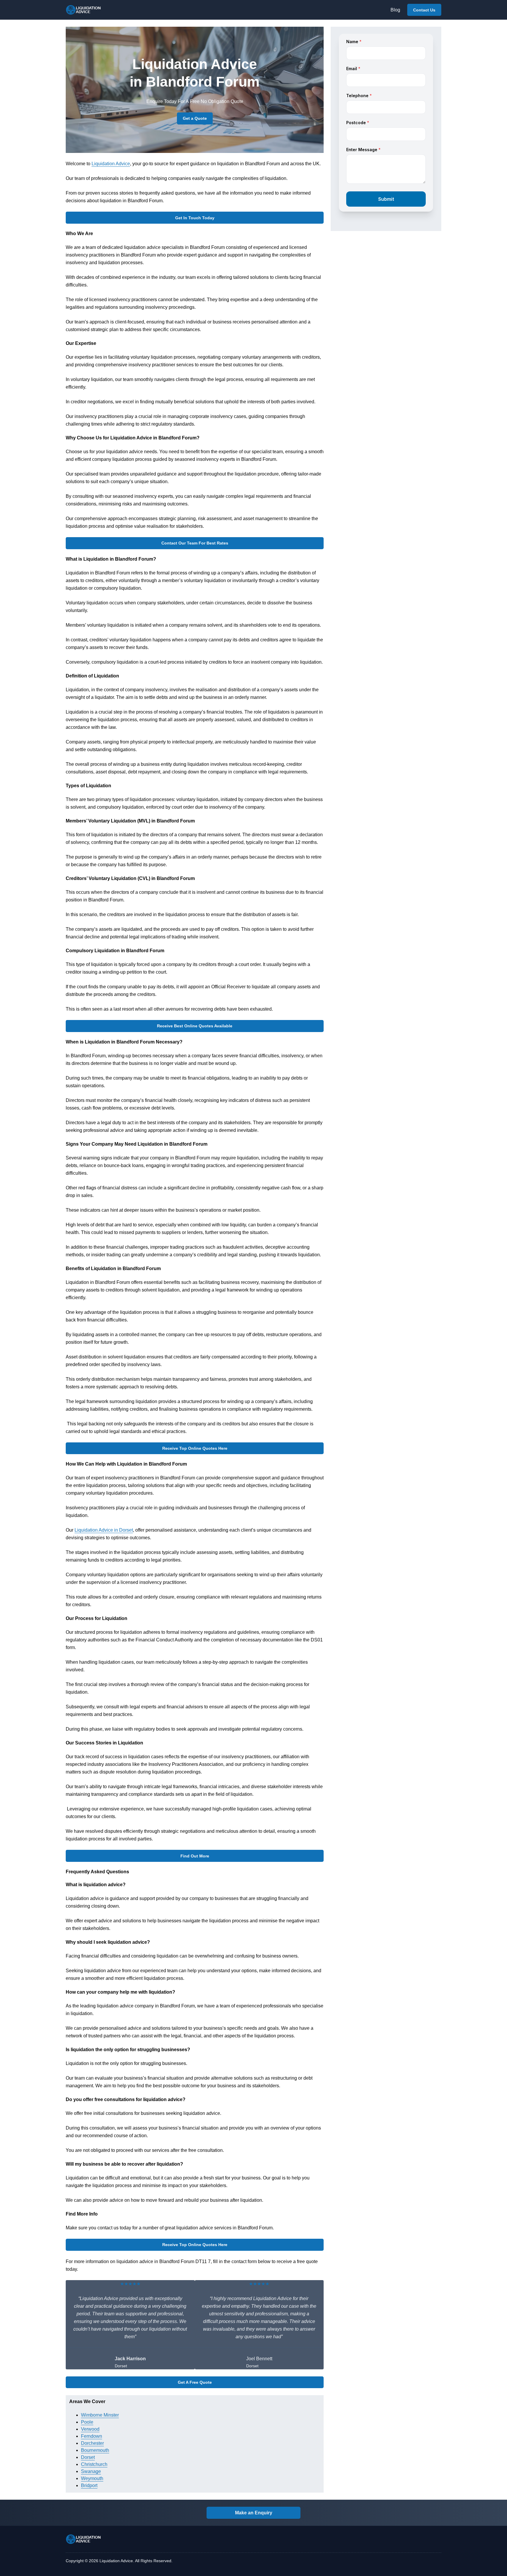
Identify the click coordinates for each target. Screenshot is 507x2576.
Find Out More (195, 1856)
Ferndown (92, 2436)
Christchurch (94, 2464)
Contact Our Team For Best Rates (195, 543)
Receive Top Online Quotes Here (195, 1448)
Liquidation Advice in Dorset (104, 1530)
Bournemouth (95, 2450)
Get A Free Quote (195, 2382)
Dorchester (92, 2443)
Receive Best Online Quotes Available (195, 1026)
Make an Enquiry (254, 2513)
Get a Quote (195, 118)
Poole (87, 2422)
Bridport (89, 2485)
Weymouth (92, 2478)
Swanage (91, 2471)
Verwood (90, 2429)
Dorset (88, 2457)
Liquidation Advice (111, 164)
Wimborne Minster (100, 2415)
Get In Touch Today (195, 218)
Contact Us (424, 10)
